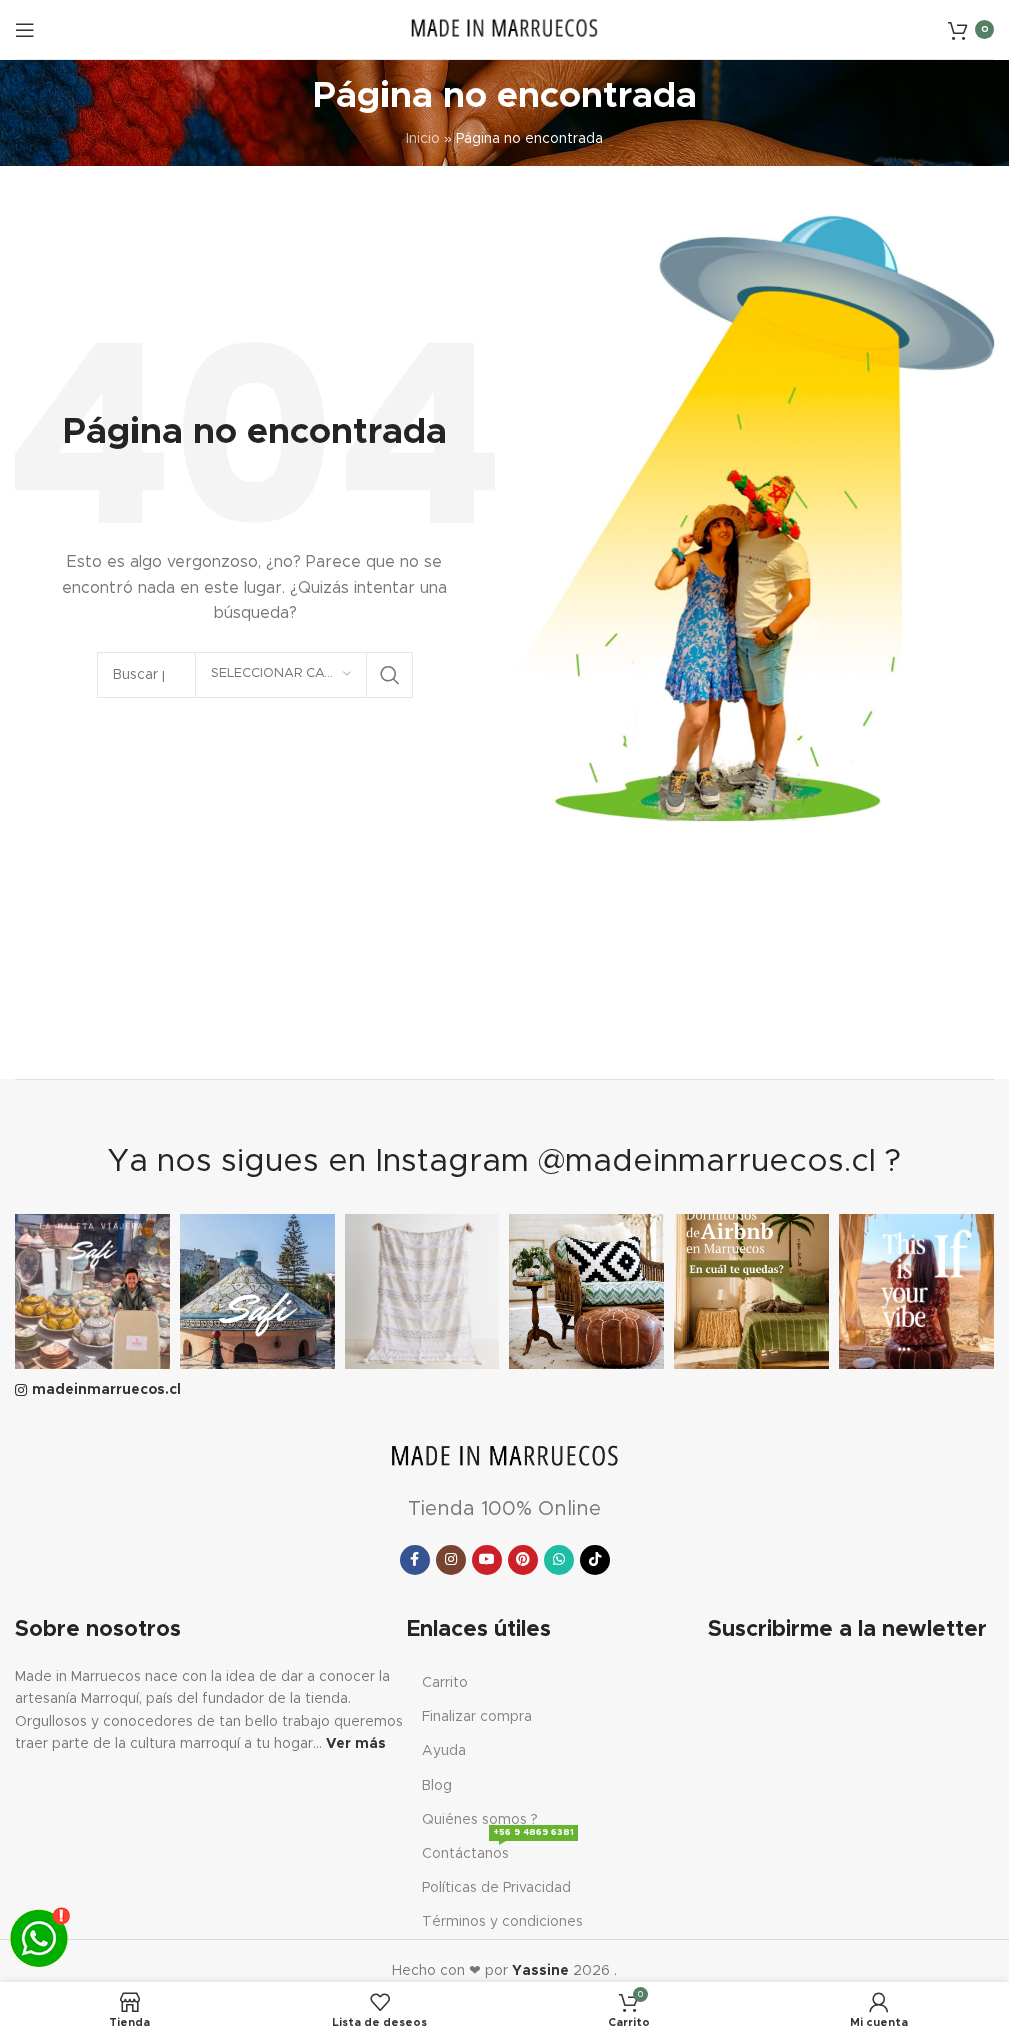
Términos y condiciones (502, 1922)
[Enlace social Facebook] (415, 1560)
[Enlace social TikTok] (595, 1560)
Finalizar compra (477, 1717)
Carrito (445, 1683)
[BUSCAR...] (390, 675)
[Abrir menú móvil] (25, 30)
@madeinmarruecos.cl (707, 1162)
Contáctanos (498, 1849)
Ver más (356, 1744)
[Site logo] (505, 29)
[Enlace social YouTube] (487, 1560)
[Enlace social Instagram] (451, 1560)
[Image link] (505, 1457)
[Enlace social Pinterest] (523, 1560)
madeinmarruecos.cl (106, 1390)
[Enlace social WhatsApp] (559, 1560)
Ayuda (444, 1751)
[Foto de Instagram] (92, 1291)
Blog (437, 1786)
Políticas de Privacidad (496, 1888)
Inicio (423, 139)
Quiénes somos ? (480, 1820)
